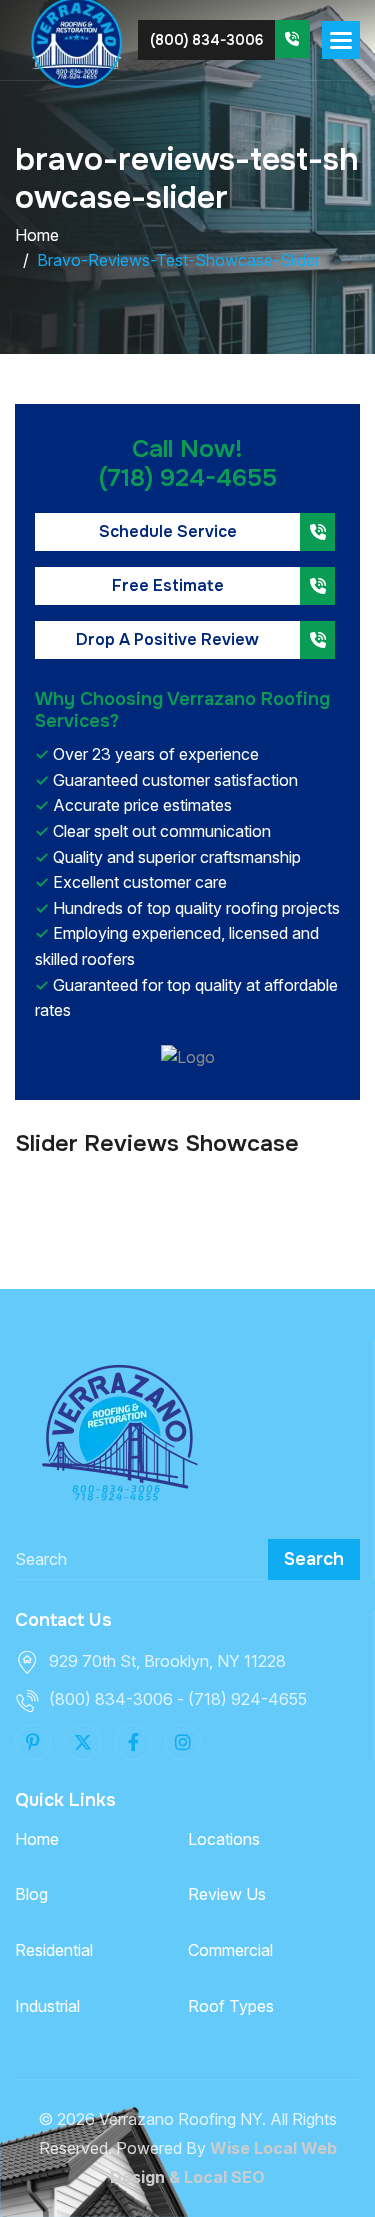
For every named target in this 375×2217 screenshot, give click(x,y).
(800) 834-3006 (206, 40)
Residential (54, 1950)
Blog (31, 1894)
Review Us (227, 1894)
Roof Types (231, 2006)
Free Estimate (168, 585)
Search (314, 1559)
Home (37, 1839)
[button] (341, 40)
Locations (224, 1839)
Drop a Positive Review (167, 639)
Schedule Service (168, 531)
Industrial (47, 2006)
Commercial (230, 1950)
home (37, 235)
